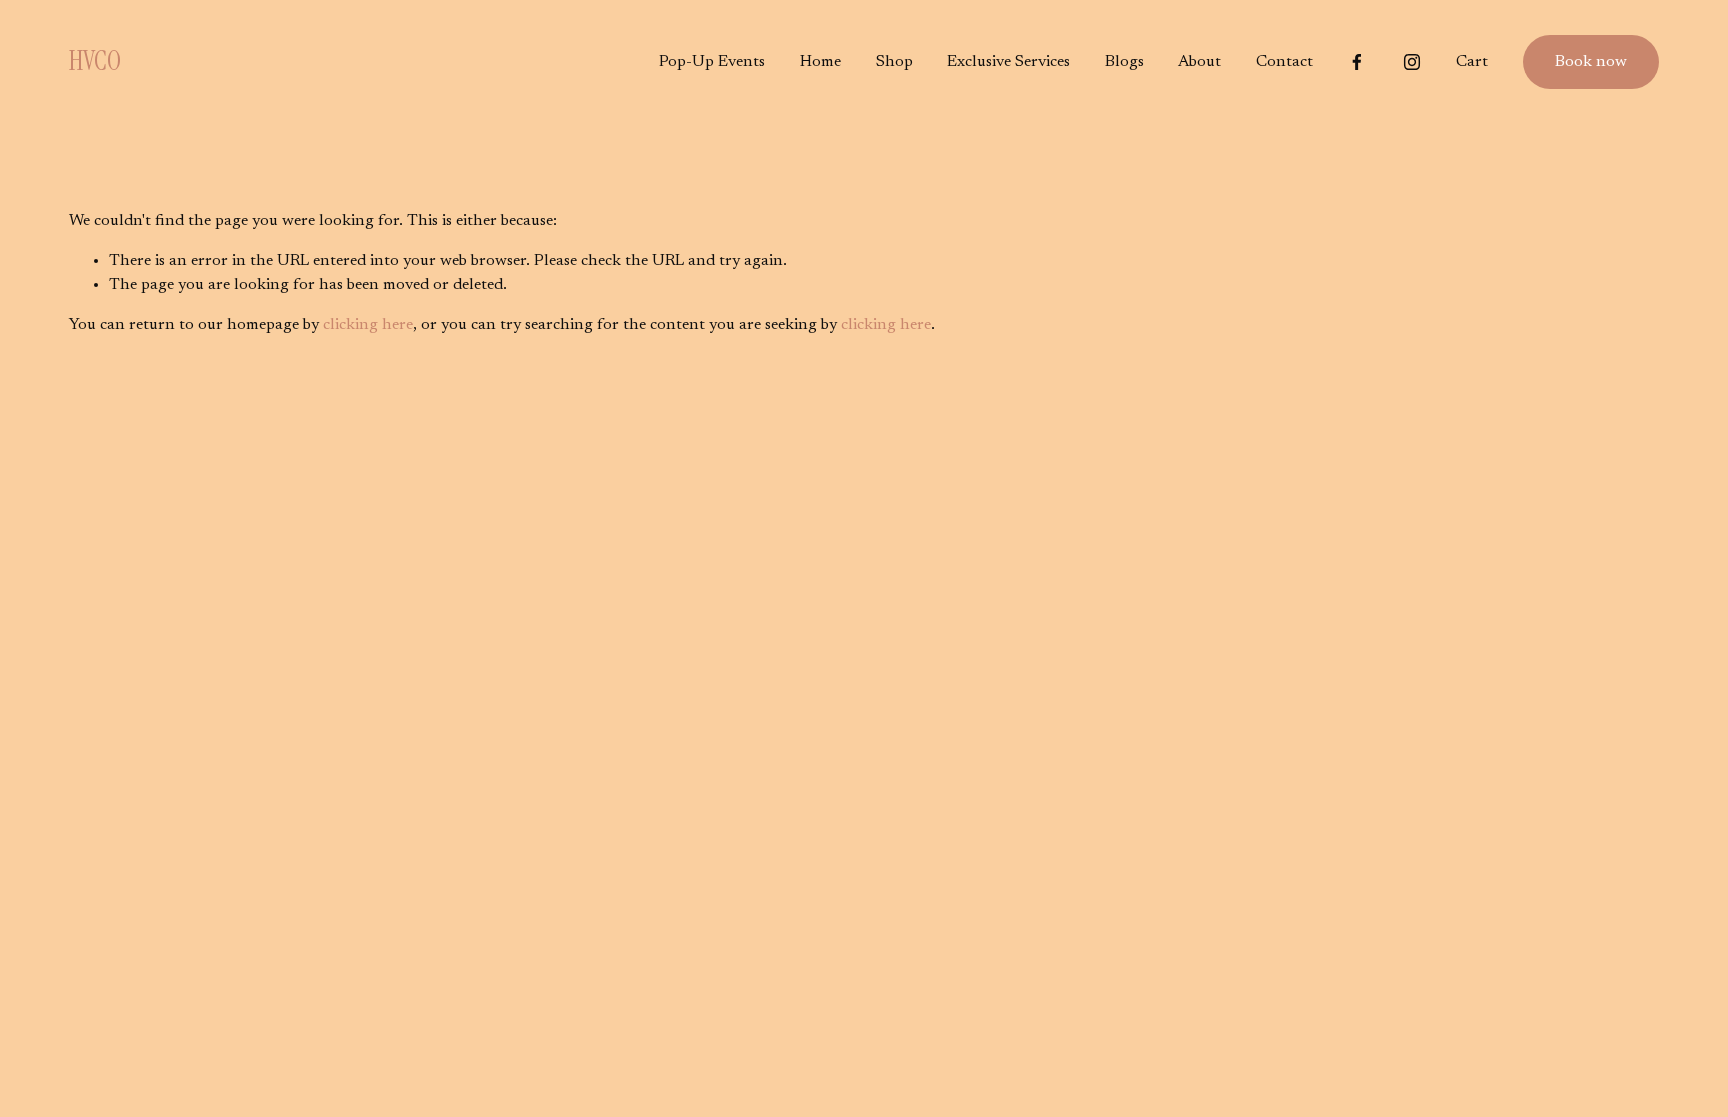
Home (820, 62)
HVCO (94, 61)
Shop (894, 62)
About (1199, 62)
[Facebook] (1357, 62)
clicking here (368, 325)
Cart (1472, 62)
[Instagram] (1412, 62)
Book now (1591, 62)
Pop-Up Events (712, 62)
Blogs (1124, 62)
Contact (1284, 62)
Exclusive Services (1008, 62)
